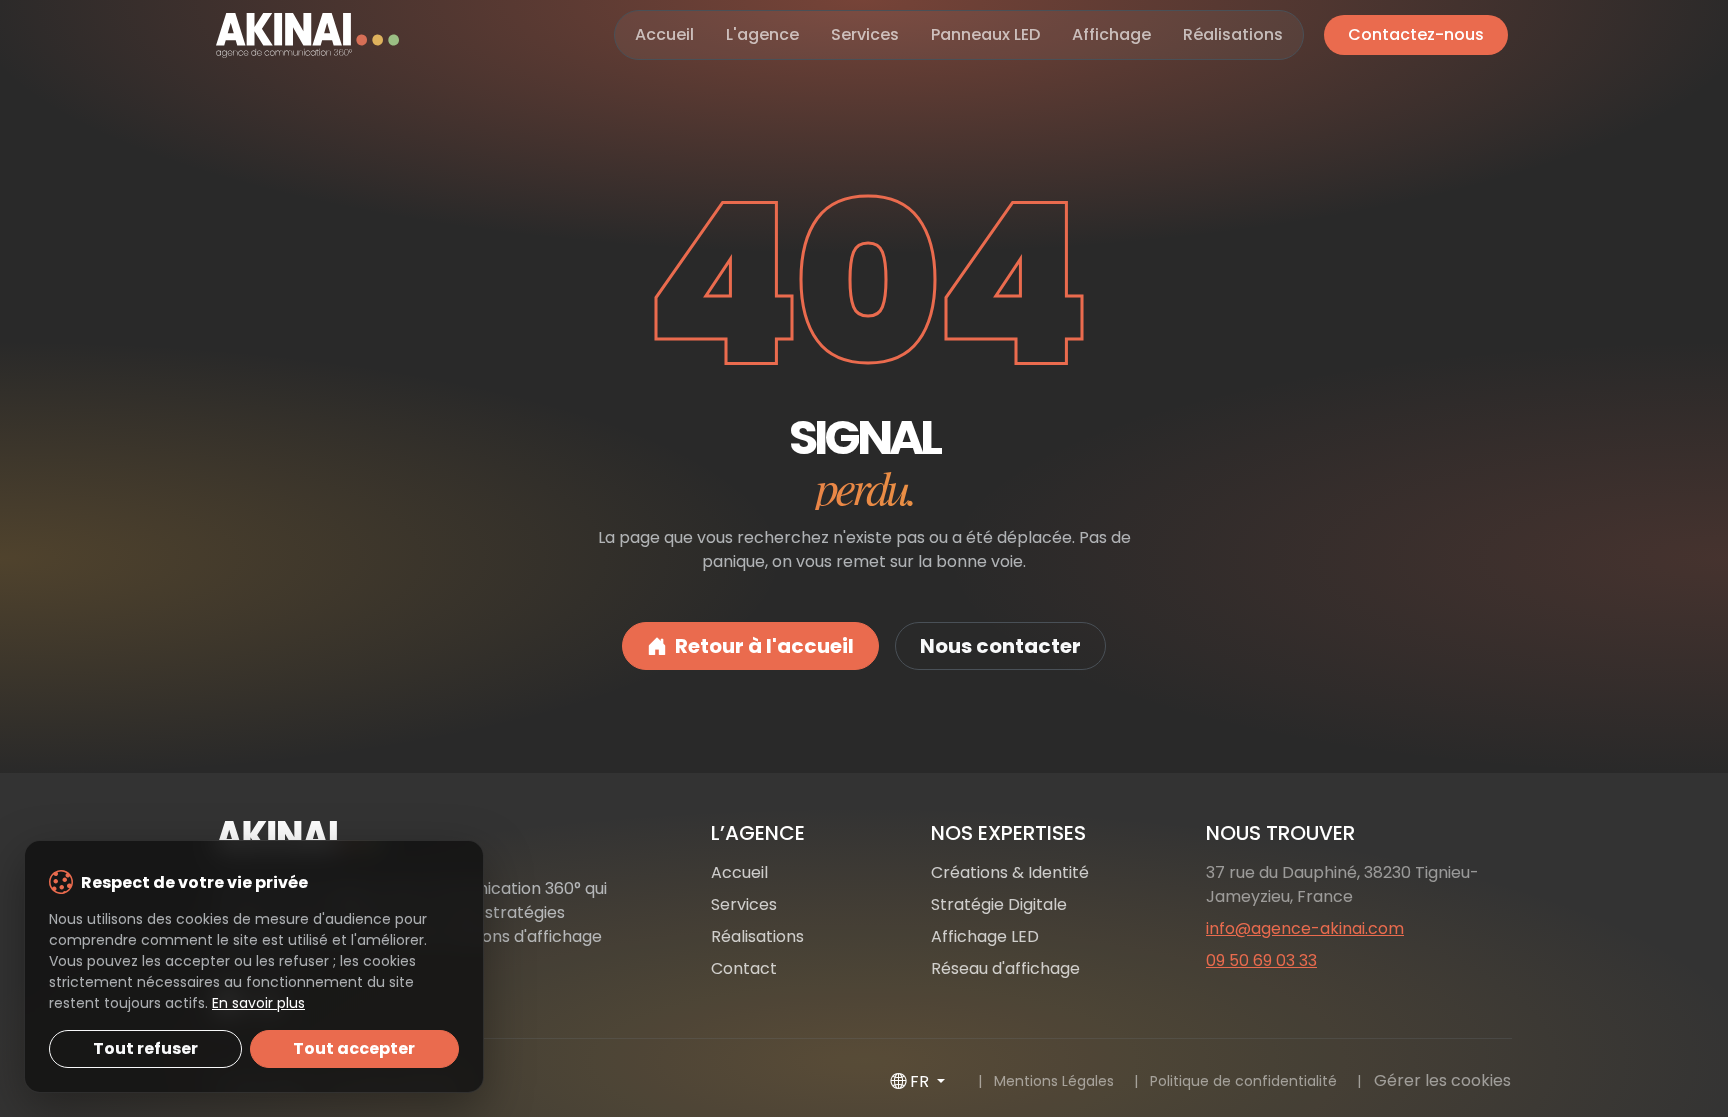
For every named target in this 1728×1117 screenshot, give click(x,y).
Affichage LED (985, 936)
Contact (744, 968)
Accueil (664, 34)
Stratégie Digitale (999, 904)
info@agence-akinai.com (1305, 928)
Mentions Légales (1054, 1081)
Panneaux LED (985, 34)
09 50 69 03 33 (1261, 960)
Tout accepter (354, 1048)
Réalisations (1233, 34)
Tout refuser (145, 1048)
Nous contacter (1000, 646)
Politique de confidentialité (1243, 1081)
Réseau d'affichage (1005, 968)
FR (921, 1081)
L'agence (762, 34)
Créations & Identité (1010, 872)
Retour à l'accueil (764, 646)
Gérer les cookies (1442, 1080)
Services (865, 34)
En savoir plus (258, 1003)
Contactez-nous (1416, 34)
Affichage (1111, 34)
